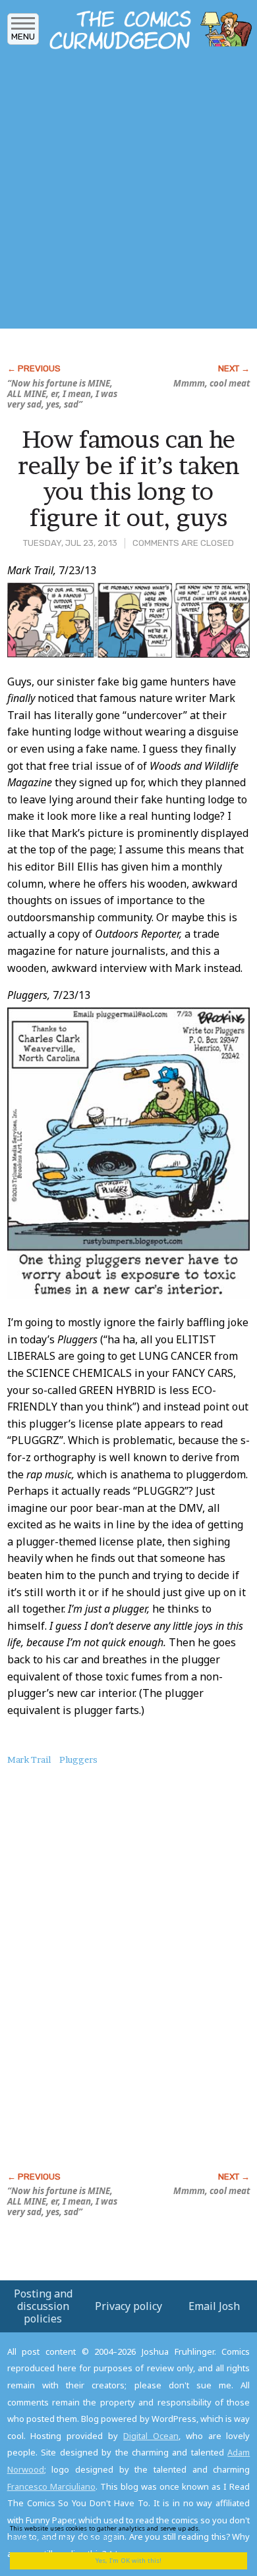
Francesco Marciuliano (51, 2486)
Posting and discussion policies (43, 2306)
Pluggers (78, 1759)
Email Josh (214, 2306)
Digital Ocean (151, 2436)
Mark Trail (29, 1759)
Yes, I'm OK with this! (128, 2561)
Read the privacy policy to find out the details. (119, 2533)
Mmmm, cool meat (212, 383)
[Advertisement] (128, 193)
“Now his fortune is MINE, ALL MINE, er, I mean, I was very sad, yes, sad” (62, 394)
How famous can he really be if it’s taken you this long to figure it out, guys (128, 478)
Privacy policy (128, 2306)
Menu (23, 37)
